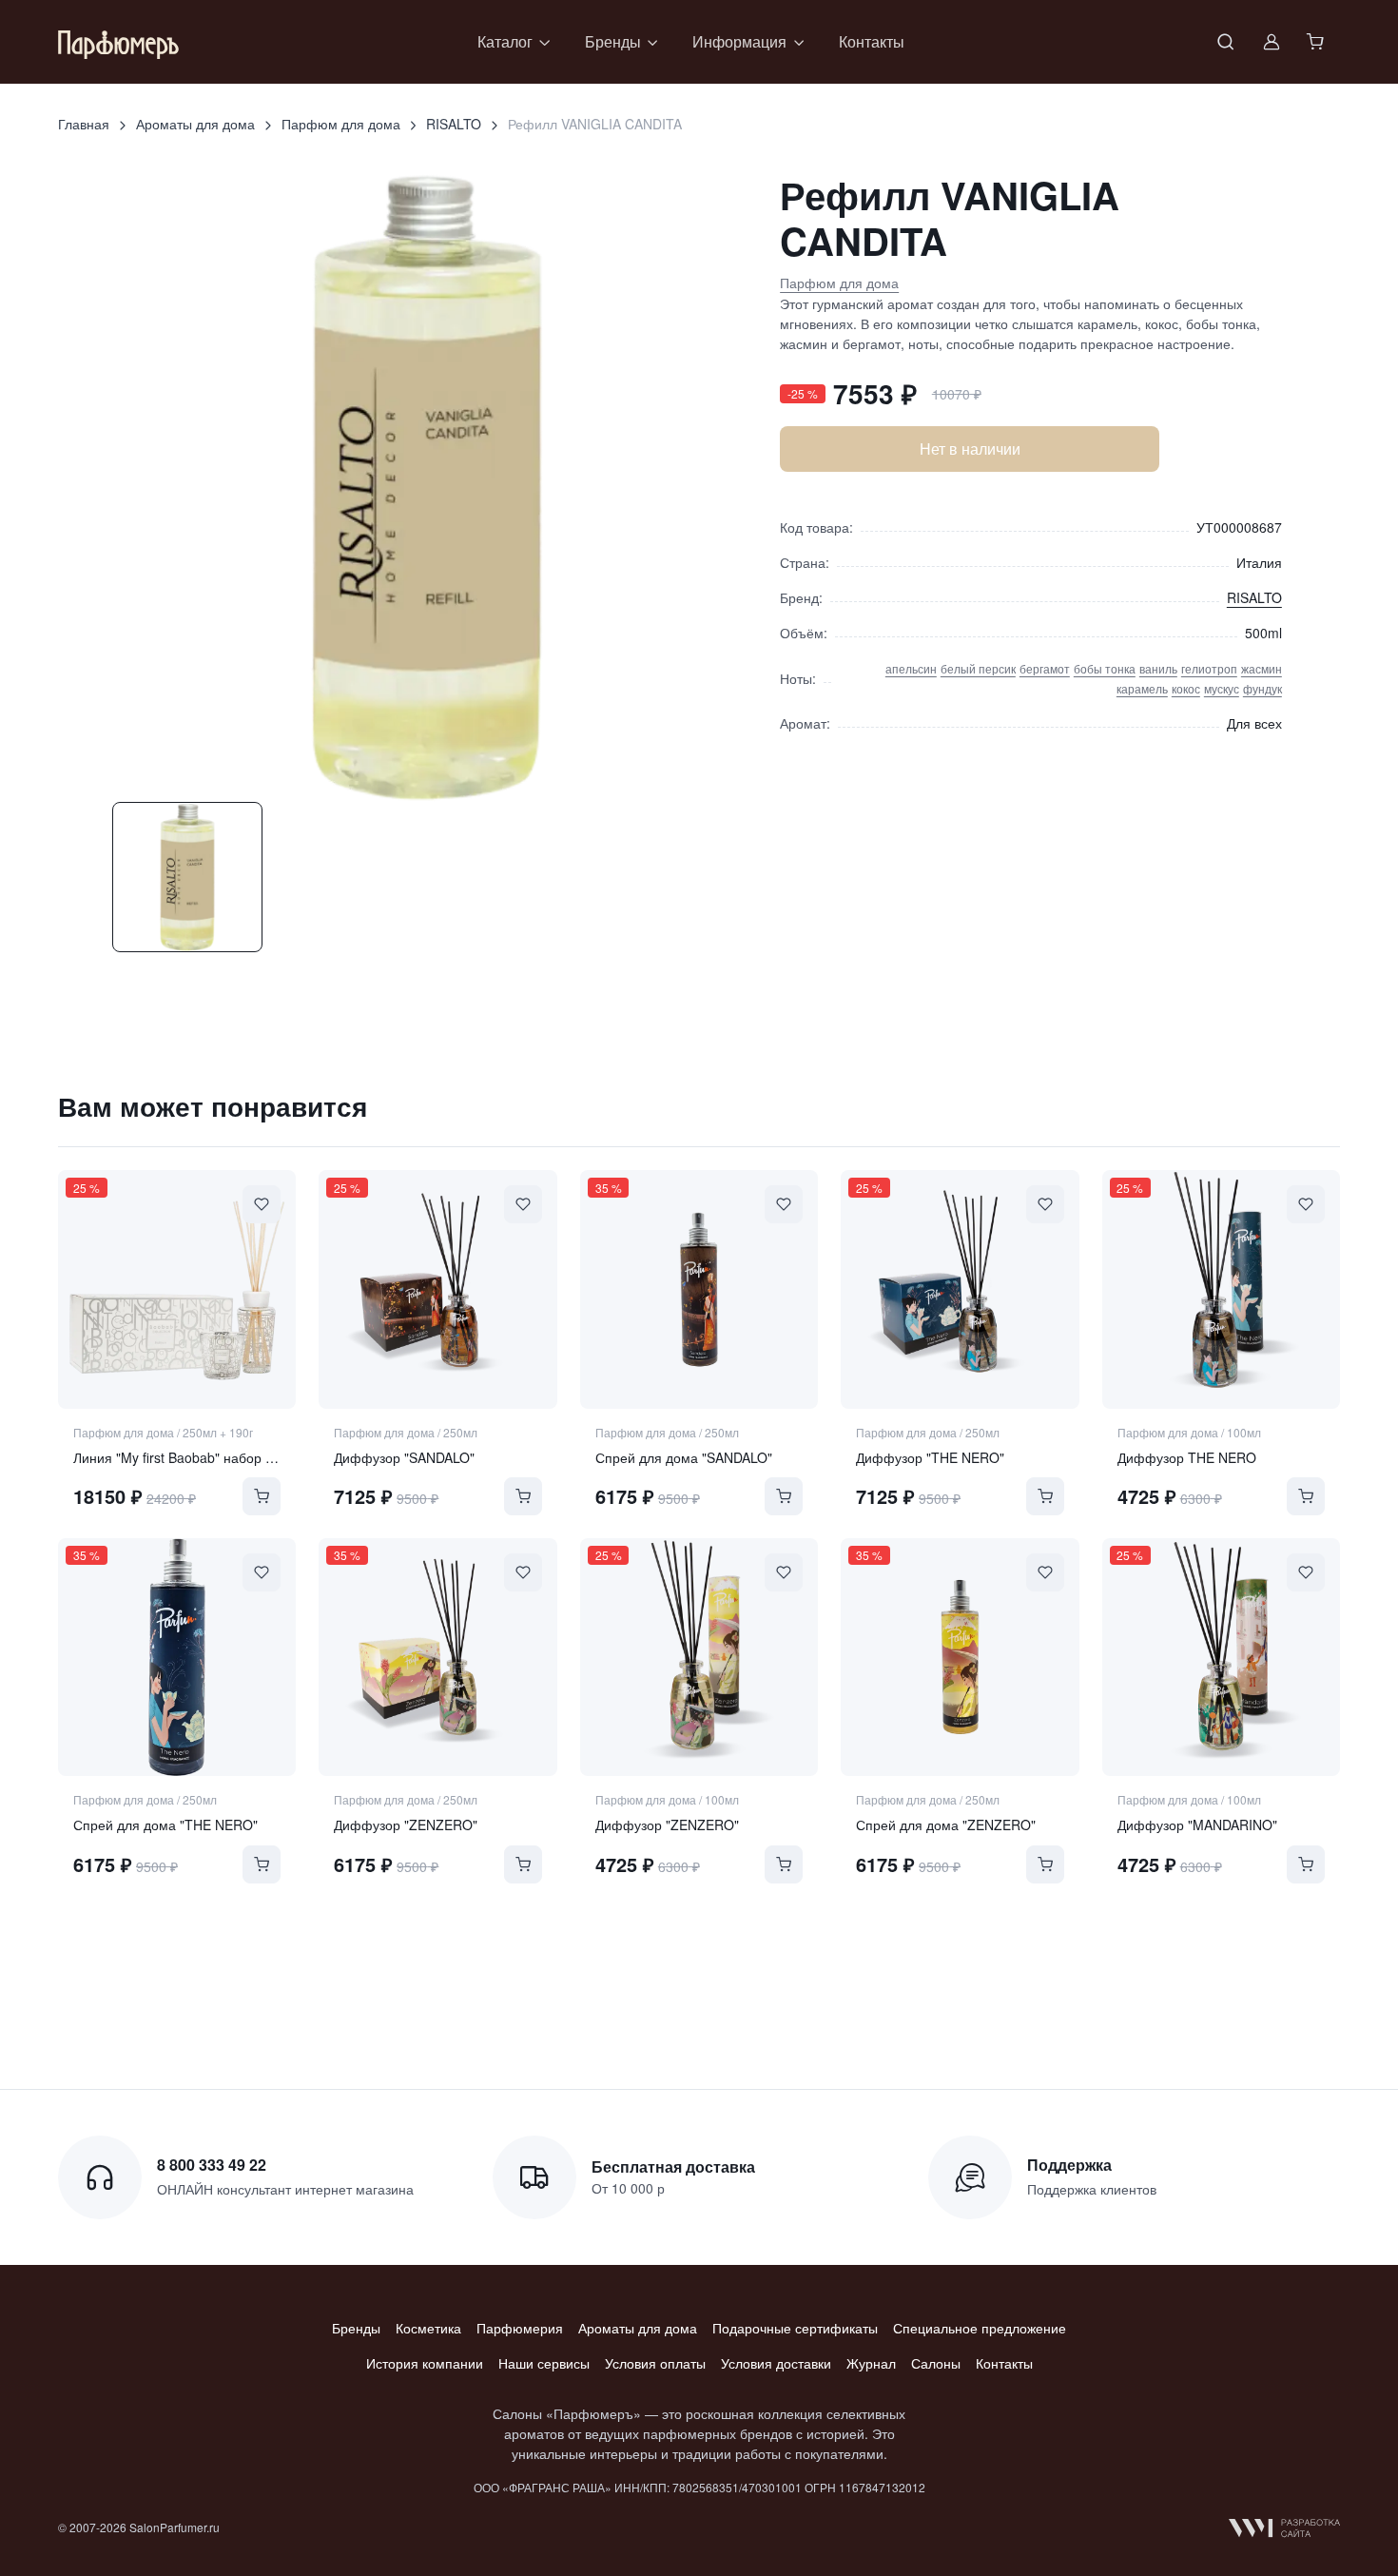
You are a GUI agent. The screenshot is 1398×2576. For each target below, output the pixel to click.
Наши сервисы (544, 2363)
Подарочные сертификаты (795, 2328)
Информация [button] (739, 41)
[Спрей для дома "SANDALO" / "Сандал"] (699, 1289)
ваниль (1158, 668)
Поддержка (1069, 2165)
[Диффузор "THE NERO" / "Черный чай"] (960, 1289)
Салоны (936, 2363)
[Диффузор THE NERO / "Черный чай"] (1221, 1289)
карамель (1142, 688)
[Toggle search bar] (1226, 42)
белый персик (978, 668)
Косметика (428, 2328)
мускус (1222, 688)
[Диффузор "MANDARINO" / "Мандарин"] (1221, 1657)
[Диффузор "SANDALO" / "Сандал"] (437, 1289)
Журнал (871, 2363)
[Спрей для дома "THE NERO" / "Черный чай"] (177, 1657)
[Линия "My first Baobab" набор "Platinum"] (177, 1289)
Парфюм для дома (341, 124)
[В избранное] (262, 1204)
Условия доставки (776, 2363)
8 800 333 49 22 (212, 2165)
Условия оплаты (655, 2363)
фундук (1262, 688)
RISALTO (454, 124)
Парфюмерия (520, 2328)
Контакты (872, 41)
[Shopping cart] (1317, 42)
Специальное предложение (980, 2328)
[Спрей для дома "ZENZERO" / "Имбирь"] (960, 1657)
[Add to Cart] (262, 1496)
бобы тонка (1105, 668)
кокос (1186, 688)
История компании (425, 2363)
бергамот (1045, 668)
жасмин (1262, 668)
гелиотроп (1209, 668)
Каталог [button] (505, 41)
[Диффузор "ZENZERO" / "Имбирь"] (437, 1657)
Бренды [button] (613, 41)
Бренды (356, 2328)
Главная (84, 124)
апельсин (911, 668)
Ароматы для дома (195, 124)
